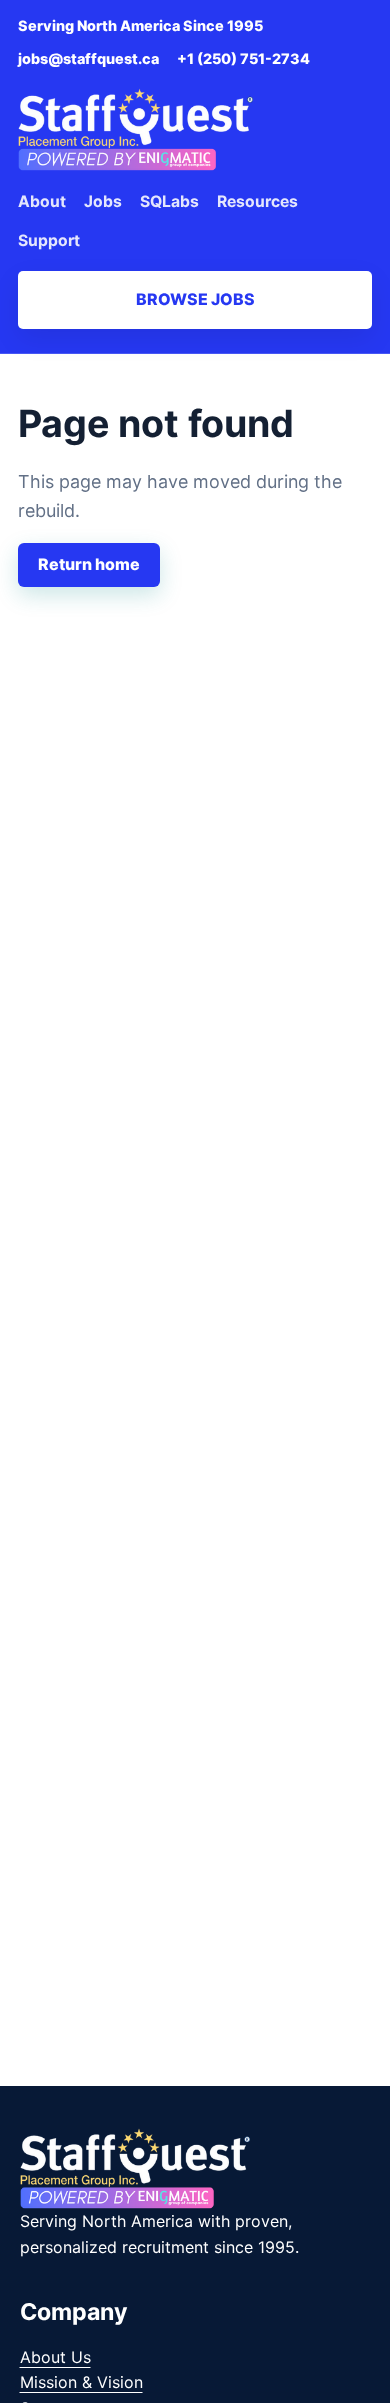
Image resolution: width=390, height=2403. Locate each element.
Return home (89, 564)
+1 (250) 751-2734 (243, 58)
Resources (257, 201)
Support (49, 240)
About (42, 201)
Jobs (103, 201)
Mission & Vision (81, 2382)
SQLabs (169, 201)
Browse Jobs (195, 299)
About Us (55, 2357)
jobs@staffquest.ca (88, 58)
